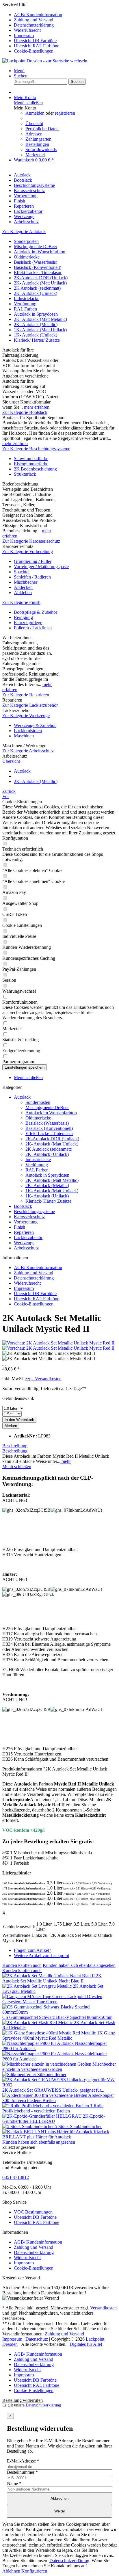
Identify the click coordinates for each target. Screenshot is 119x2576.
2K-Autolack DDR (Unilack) (41, 278)
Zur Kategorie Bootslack (25, 412)
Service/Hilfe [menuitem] (32, 28)
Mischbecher (26, 582)
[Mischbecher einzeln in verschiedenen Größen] (47, 2064)
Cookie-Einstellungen (34, 51)
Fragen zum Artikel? (32, 1950)
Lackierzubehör (28, 1237)
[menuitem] (65, 15)
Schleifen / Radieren (32, 577)
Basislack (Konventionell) (38, 267)
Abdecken (23, 587)
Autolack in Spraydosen (36, 314)
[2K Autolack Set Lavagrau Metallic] (38, 1986)
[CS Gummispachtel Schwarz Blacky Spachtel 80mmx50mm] (59, 2012)
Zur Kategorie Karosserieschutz (31, 541)
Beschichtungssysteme (34, 1211)
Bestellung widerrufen (23, 2400)
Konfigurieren (34, 2571)
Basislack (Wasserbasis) (36, 262)
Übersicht (34, 123)
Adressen (34, 134)
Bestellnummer (22, 2472)
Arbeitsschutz (26, 1248)
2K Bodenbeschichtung (35, 469)
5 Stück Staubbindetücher (78, 2126)
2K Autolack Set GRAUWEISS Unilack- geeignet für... (53, 2090)
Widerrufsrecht (27, 30)
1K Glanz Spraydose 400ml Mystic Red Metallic (59, 2035)
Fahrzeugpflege (28, 623)
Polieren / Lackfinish (33, 628)
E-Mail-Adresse (23, 2461)
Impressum (24, 35)
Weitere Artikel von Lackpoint (41, 1955)
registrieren (65, 113)
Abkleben (23, 593)
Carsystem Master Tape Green (30, 2002)
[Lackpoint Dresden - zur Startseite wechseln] (45, 61)
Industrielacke (27, 298)
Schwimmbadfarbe (31, 459)
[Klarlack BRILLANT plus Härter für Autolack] (48, 2132)
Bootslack (23, 1206)
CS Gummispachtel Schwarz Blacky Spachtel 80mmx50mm (57, 2017)
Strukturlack (25, 474)
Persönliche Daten (42, 129)
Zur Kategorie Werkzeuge (26, 716)
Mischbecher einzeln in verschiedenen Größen (59, 2067)
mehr (66, 1461)
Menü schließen (28, 103)
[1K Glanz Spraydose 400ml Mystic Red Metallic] (50, 2033)
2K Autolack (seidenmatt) (37, 288)
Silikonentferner (52, 2074)
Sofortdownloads (41, 149)
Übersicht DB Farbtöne (35, 41)
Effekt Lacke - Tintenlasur (38, 273)
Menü (19, 71)
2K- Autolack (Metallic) (36, 324)
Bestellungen (37, 144)
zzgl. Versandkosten (43, 1379)
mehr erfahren (37, 407)
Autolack (22, 1097)
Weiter (60, 2511)
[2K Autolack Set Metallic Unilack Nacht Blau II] (49, 1976)
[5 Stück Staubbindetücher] (29, 2126)
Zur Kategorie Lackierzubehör (30, 705)
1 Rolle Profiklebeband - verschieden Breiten (53, 2108)
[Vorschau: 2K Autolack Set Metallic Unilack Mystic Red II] (58, 1343)
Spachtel (22, 572)
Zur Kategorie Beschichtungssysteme (36, 449)
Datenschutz (37, 2339)
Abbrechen (59, 2498)
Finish (19, 1227)
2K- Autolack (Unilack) (36, 293)
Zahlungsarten (38, 139)
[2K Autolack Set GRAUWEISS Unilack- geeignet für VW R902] (59, 2085)
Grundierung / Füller (33, 561)
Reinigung (23, 617)
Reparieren (24, 1232)
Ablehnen (12, 2571)
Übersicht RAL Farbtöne (37, 46)
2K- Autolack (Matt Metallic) (40, 319)
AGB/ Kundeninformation (38, 15)
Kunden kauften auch (22, 1965)
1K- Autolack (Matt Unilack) (40, 330)
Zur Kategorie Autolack (24, 231)
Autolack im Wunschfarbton (40, 252)
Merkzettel (35, 155)
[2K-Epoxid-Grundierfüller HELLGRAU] (43, 2116)
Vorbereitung (26, 1222)
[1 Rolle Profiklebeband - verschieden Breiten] (46, 2106)
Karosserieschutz (29, 1217)
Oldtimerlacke (27, 257)
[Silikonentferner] (20, 2074)
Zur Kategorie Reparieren (26, 695)
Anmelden (36, 113)
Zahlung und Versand (34, 20)
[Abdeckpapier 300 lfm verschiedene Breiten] (45, 2095)
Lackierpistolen (28, 731)
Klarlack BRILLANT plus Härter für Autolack (56, 2134)
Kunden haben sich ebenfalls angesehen (79, 1965)
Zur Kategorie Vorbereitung (28, 552)
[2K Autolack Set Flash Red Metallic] (38, 2022)
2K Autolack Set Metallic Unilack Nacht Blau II (52, 1978)
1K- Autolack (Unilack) (36, 335)
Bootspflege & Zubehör (36, 612)
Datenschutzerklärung (34, 25)
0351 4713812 (16, 2177)
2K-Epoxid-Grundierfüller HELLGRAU (54, 2119)
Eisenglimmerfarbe (31, 464)
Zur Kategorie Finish (21, 602)
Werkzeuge (24, 1243)
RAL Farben (25, 309)
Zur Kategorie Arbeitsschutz (28, 751)
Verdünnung (25, 304)
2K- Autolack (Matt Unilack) (40, 283)
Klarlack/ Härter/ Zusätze (37, 340)
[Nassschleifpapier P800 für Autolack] (39, 2043)
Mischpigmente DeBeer (36, 247)
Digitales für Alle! (86, 2344)
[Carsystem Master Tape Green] (52, 1996)
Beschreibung (15, 1446)
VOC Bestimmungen (33, 2212)
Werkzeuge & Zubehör (35, 725)
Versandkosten (103, 2308)
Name (14, 2483)
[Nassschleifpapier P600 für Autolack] (39, 2054)
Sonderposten (26, 241)
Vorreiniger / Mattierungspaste (41, 567)
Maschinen (24, 736)
